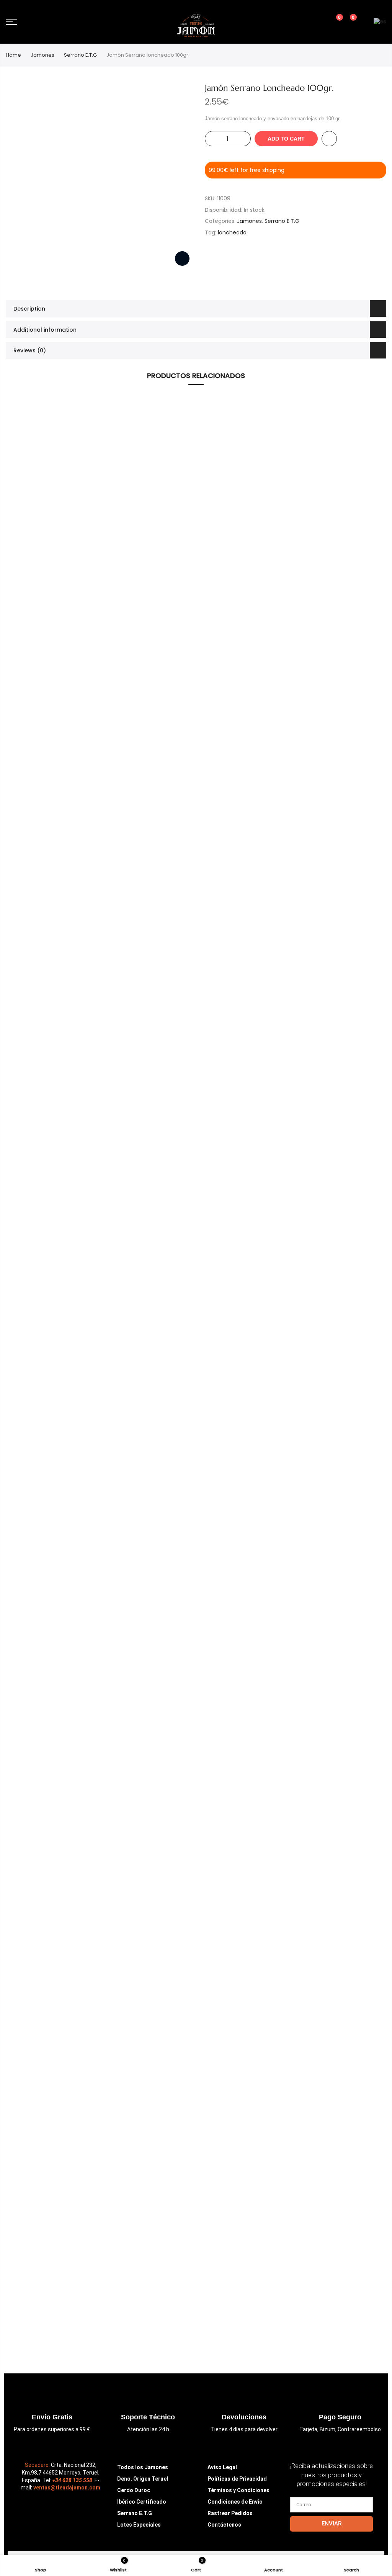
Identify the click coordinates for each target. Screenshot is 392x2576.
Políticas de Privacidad (237, 2479)
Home (13, 55)
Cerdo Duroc (134, 2490)
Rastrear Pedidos (230, 2513)
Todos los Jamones (143, 2467)
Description (29, 309)
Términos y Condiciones (238, 2490)
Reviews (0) (30, 350)
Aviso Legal (222, 2467)
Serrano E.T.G (80, 55)
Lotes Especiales (139, 2525)
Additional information (45, 330)
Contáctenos (224, 2525)
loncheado (232, 232)
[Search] (307, 22)
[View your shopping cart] (348, 22)
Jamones (42, 55)
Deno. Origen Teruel (143, 2479)
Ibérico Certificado (142, 2502)
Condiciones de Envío (235, 2502)
